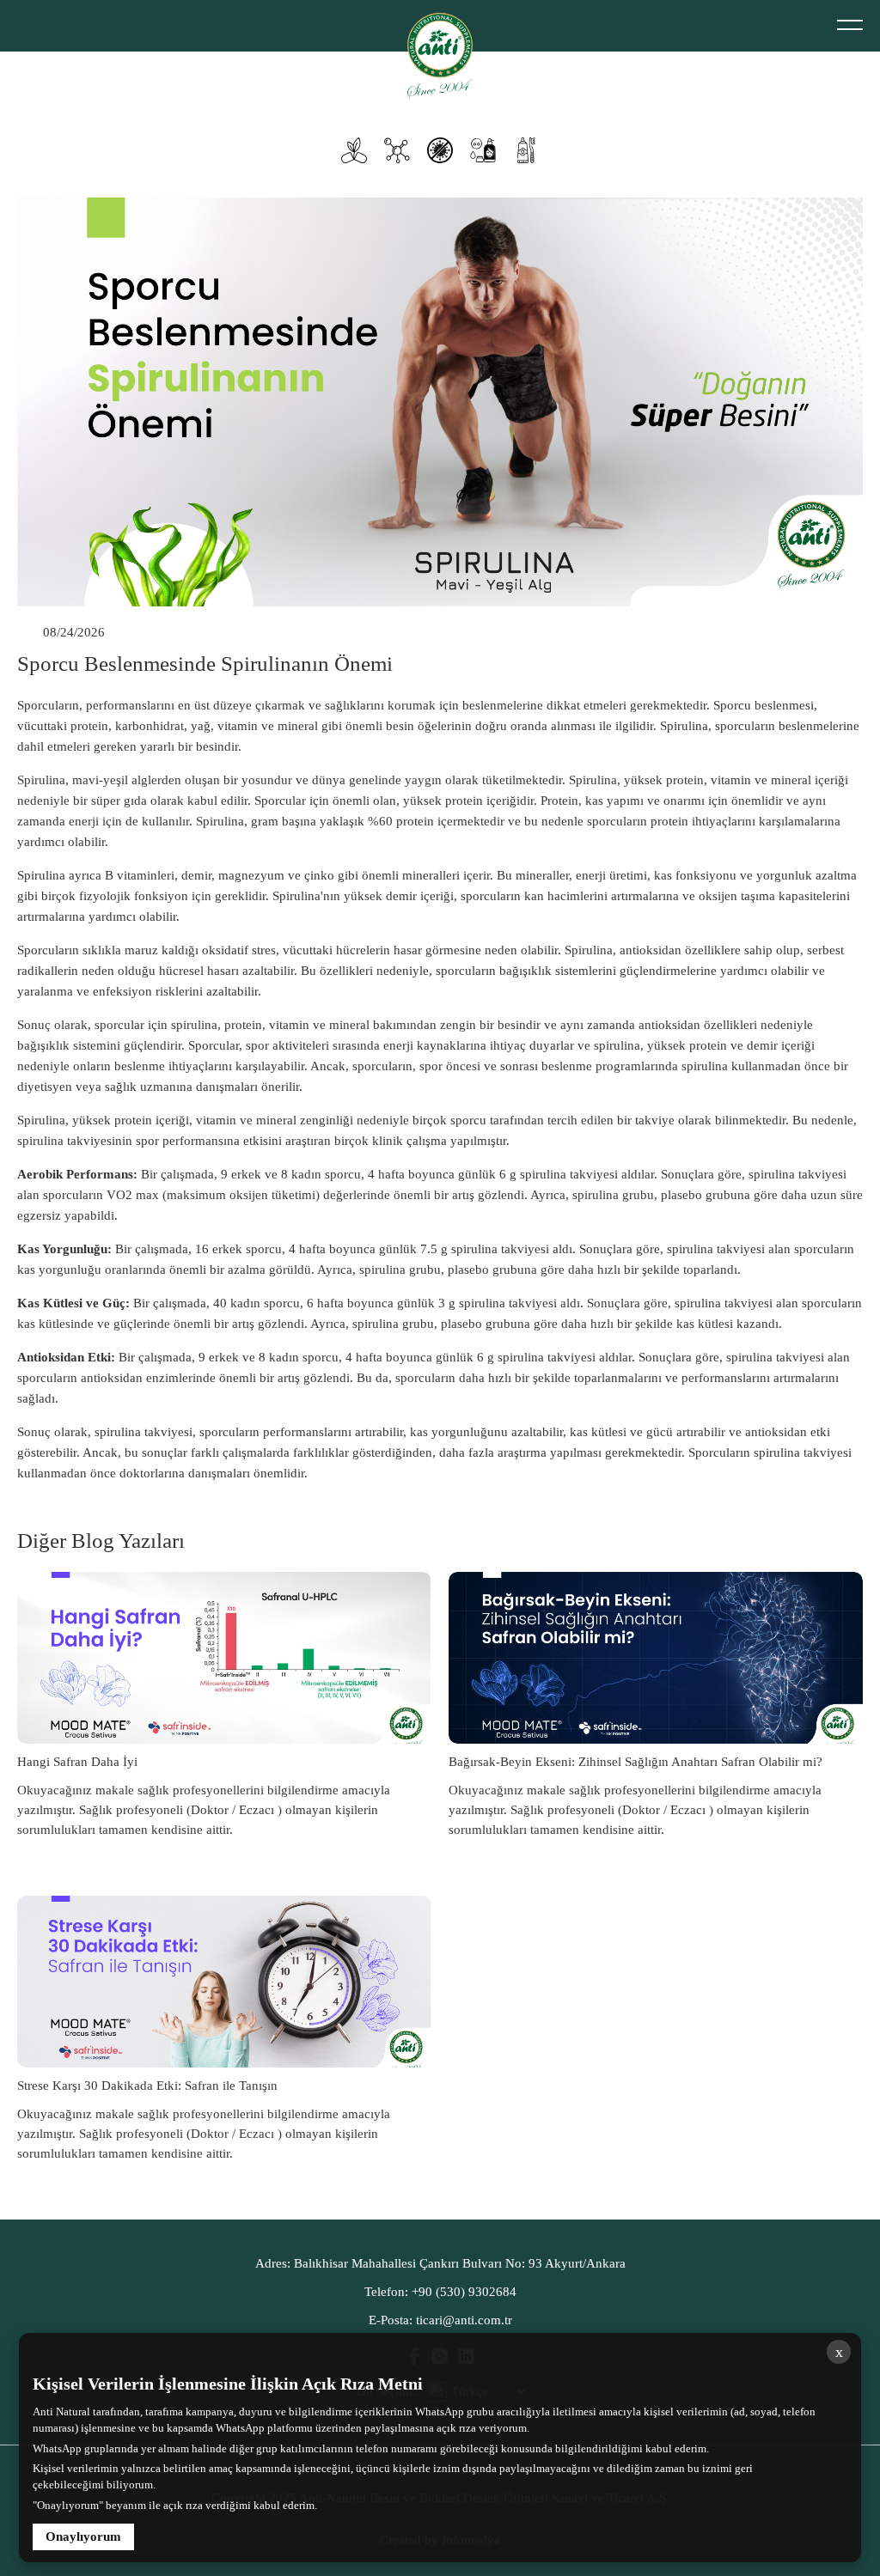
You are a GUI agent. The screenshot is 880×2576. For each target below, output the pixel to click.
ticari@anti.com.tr (440, 2320)
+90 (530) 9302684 (440, 2292)
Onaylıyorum (83, 2536)
